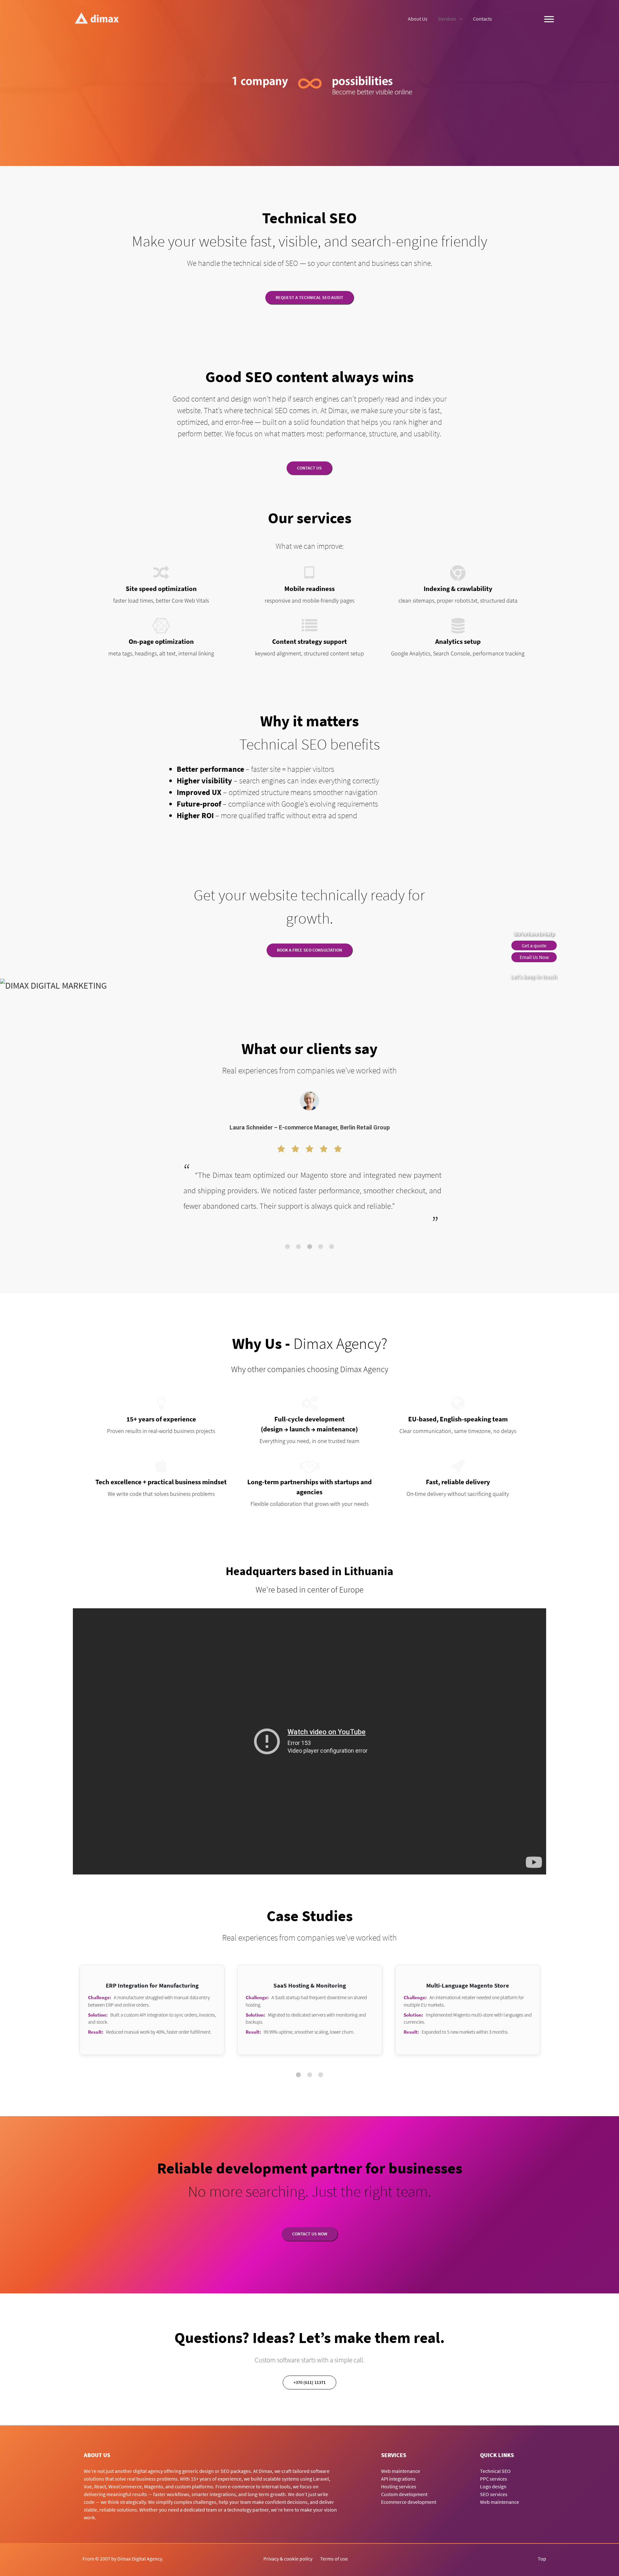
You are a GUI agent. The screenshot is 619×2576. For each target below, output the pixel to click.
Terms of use (334, 2559)
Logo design (493, 2486)
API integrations (398, 2479)
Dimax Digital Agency (140, 2559)
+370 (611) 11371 (309, 2382)
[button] (287, 1247)
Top (542, 2559)
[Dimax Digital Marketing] (97, 18)
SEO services (494, 2494)
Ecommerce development (409, 2502)
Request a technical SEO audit (309, 297)
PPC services (494, 2479)
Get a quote (534, 945)
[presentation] (16, 1174)
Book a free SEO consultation (309, 950)
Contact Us (309, 468)
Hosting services (399, 2486)
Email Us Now (534, 957)
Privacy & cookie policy (288, 2559)
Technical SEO (495, 2471)
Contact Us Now (310, 2234)
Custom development (404, 2494)
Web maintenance (401, 2471)
